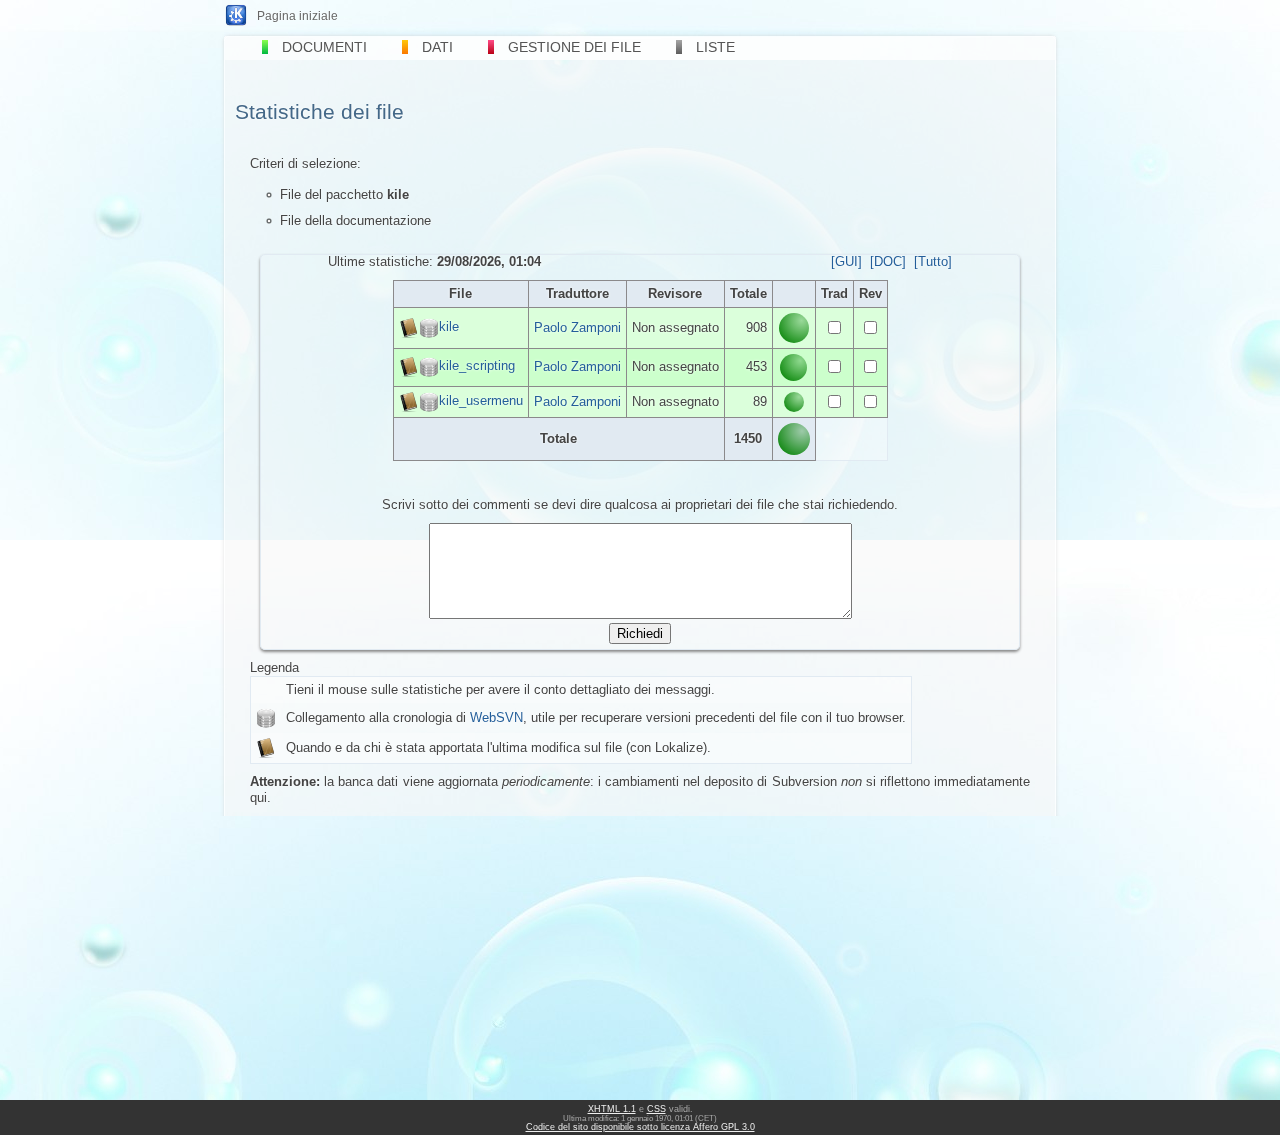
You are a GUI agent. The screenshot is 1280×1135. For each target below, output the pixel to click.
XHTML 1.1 (612, 1109)
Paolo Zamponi (577, 327)
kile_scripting (477, 366)
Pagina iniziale (297, 16)
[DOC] (888, 261)
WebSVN (496, 717)
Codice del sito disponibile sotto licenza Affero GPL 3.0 (640, 1127)
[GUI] (846, 261)
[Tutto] (933, 261)
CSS (656, 1109)
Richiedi (640, 633)
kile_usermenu (481, 400)
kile (449, 326)
